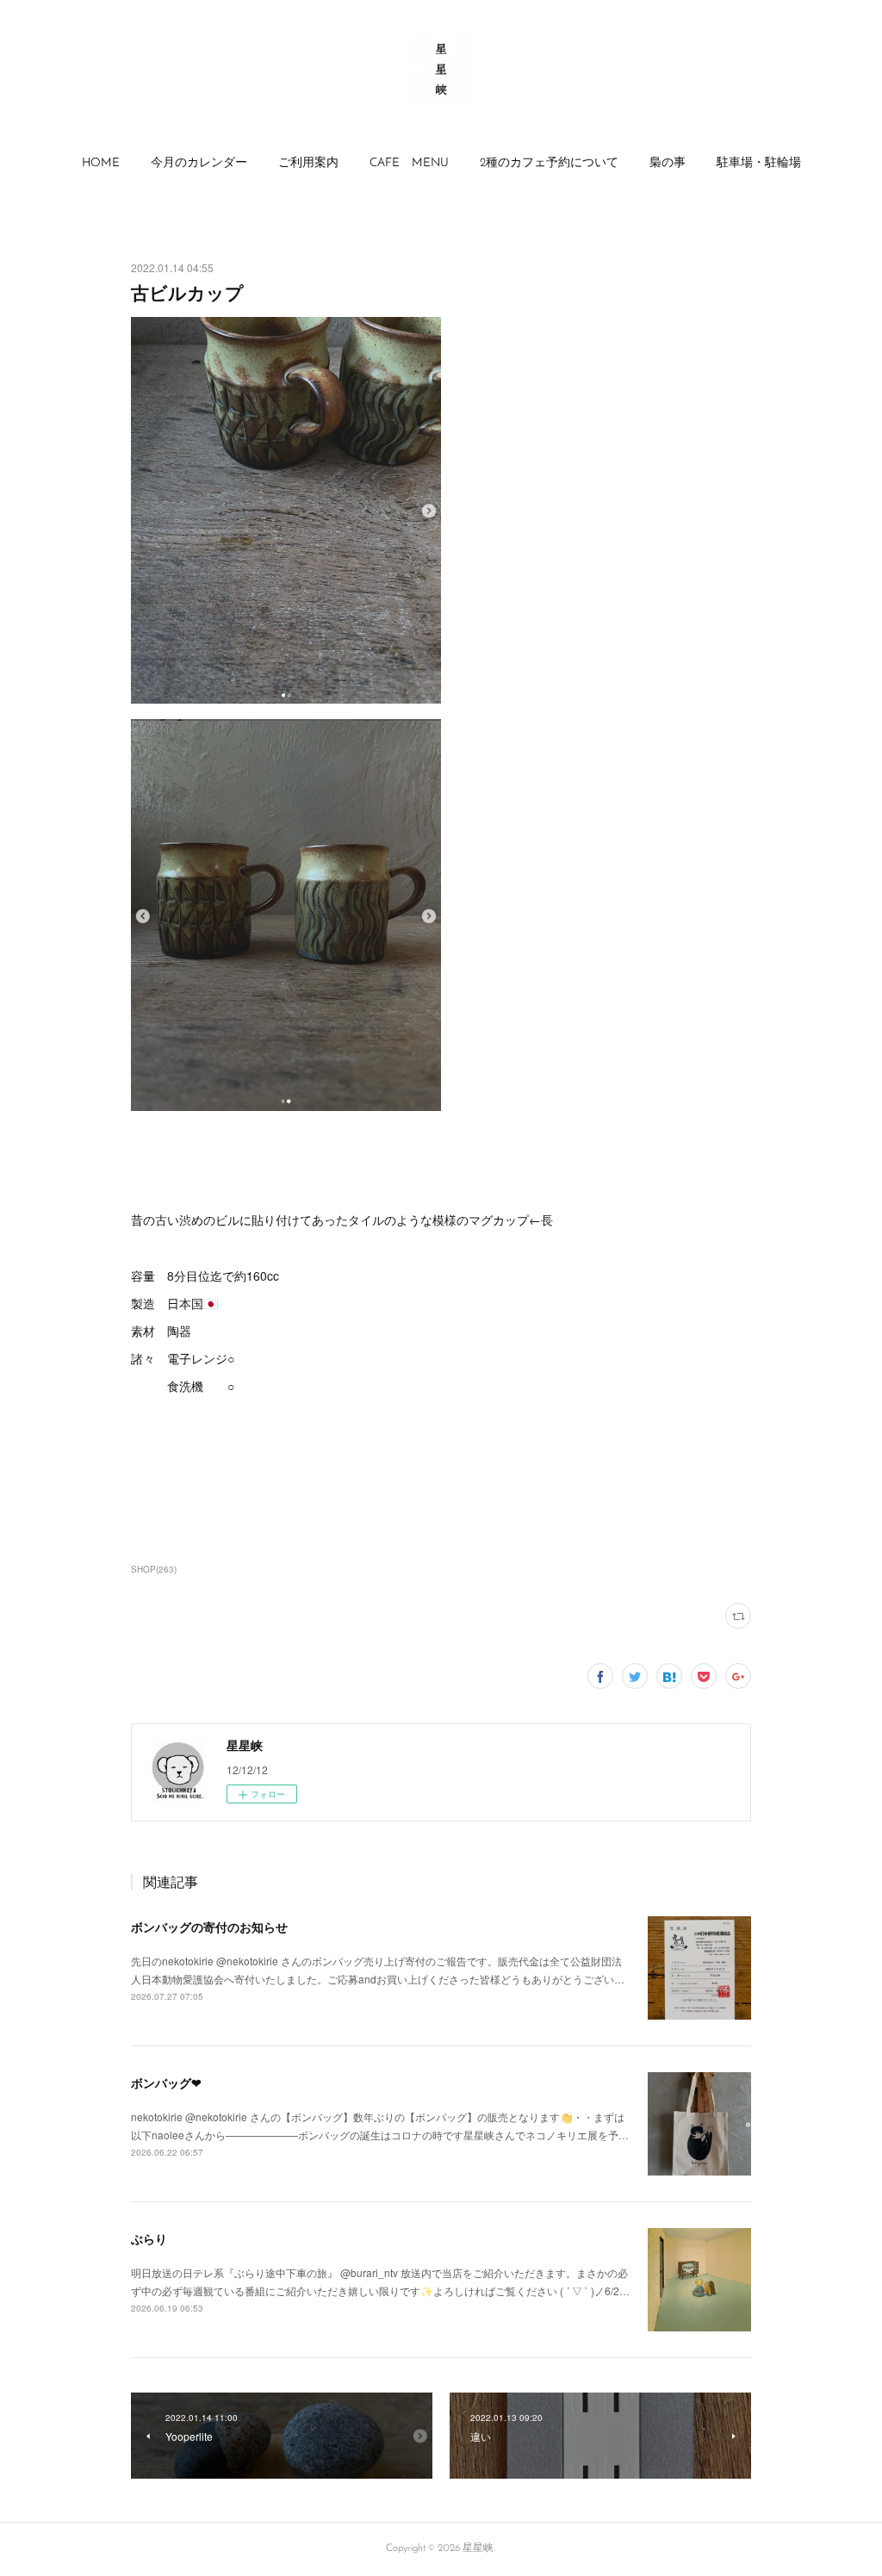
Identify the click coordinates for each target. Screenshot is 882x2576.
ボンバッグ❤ (166, 2083)
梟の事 (668, 163)
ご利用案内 (308, 163)
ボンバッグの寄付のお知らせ (209, 1927)
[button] (101, 164)
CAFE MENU (409, 163)
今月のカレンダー (199, 163)
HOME (101, 163)
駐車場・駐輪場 (759, 163)
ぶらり (149, 2238)
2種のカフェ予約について (549, 163)
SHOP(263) (154, 1569)
